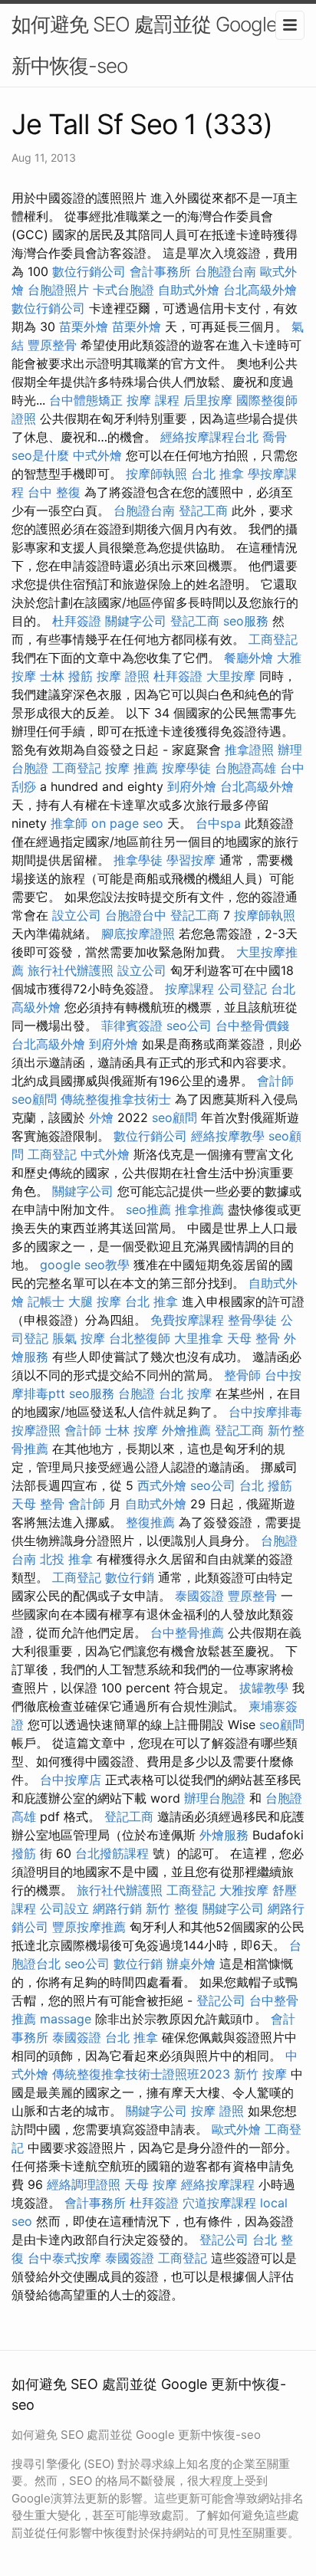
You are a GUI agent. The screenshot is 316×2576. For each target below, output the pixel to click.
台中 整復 (54, 492)
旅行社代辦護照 (71, 970)
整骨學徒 (252, 1320)
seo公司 (189, 1025)
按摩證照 (36, 1430)
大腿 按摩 (95, 1301)
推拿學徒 (138, 860)
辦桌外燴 (191, 1964)
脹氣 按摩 (79, 1338)
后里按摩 (208, 400)
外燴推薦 (186, 1430)
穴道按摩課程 (219, 2203)
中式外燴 (97, 455)
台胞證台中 (136, 915)
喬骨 (275, 437)
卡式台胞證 (123, 290)
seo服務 (246, 621)
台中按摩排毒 (265, 1412)
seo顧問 (34, 1099)
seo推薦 (148, 1209)
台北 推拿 (217, 474)
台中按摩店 (71, 1780)
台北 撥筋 (266, 1485)
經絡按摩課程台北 (209, 437)
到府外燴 (192, 786)
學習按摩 (191, 860)
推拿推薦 (199, 1209)
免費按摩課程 (187, 1320)
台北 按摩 (185, 1393)
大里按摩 (231, 676)
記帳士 (46, 1301)
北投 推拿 (66, 1559)
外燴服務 (224, 1835)
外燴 (101, 1117)
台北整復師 (140, 1338)
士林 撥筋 (66, 676)
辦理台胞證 (215, 1798)
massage (66, 2019)
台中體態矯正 (86, 400)
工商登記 (273, 639)
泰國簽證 (199, 1596)
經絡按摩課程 (218, 2184)
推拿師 (69, 823)
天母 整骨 (253, 1338)
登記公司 (221, 2000)
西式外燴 (162, 1485)
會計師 (275, 1081)
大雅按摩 (244, 1890)
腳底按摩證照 (138, 934)
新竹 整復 (172, 1908)
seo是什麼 (40, 455)
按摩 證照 (123, 676)
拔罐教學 (264, 1688)
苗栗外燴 (84, 327)
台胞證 (137, 1393)
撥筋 (24, 1853)
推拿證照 (249, 750)
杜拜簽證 (77, 621)
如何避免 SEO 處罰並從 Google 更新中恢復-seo (156, 45)
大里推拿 (199, 1338)
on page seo (127, 823)
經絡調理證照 (84, 2184)
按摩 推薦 (132, 768)
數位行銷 (130, 1577)
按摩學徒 (186, 768)
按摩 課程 (153, 400)
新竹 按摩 (260, 2074)
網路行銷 (117, 1908)
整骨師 (242, 1375)
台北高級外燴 (260, 290)
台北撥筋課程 (112, 1853)
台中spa (218, 823)
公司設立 (64, 1908)
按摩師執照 (156, 474)
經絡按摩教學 (228, 1136)
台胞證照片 (58, 290)
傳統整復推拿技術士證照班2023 (141, 2074)
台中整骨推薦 (187, 1633)
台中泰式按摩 (64, 2258)
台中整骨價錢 (252, 1025)
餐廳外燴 (249, 658)
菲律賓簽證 (132, 1025)
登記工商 (203, 510)
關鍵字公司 (136, 621)
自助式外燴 (189, 290)
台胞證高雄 (245, 768)
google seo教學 (85, 1265)
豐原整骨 (52, 345)
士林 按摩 (132, 1430)
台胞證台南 (225, 271)
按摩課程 (189, 989)
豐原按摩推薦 (89, 1927)
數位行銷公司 (89, 271)
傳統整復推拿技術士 (116, 1099)
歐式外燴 (236, 2129)
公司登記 (242, 989)
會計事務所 (160, 271)
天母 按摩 (151, 2184)
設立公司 (77, 915)
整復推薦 (150, 1522)
